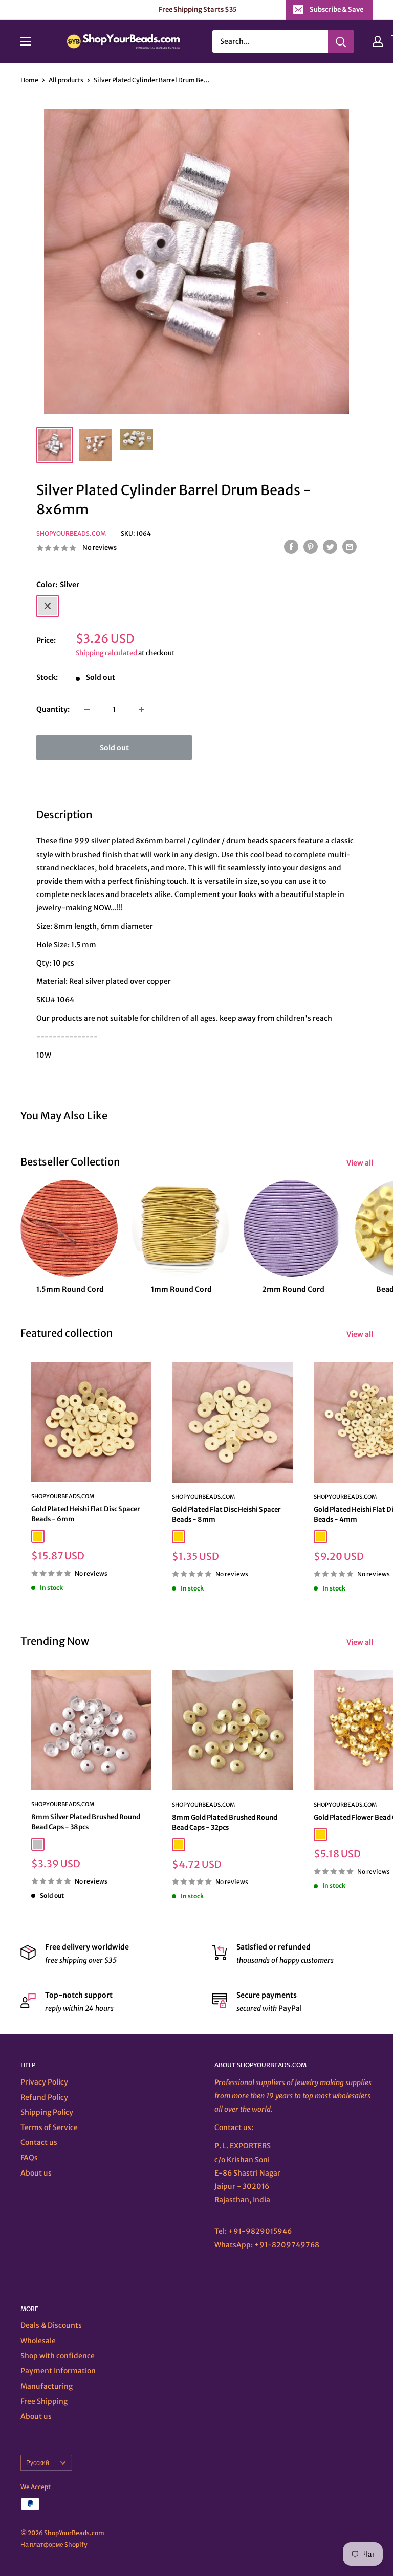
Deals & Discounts (51, 2325)
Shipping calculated (106, 653)
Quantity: (53, 709)
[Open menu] (26, 41)
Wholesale (38, 2341)
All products (66, 80)
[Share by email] (350, 547)
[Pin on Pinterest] (311, 547)
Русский (38, 2463)
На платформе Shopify (54, 2545)
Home (29, 80)
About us (36, 2173)
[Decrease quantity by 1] (87, 710)
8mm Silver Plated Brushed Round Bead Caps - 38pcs (86, 1822)
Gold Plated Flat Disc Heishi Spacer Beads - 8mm (226, 1515)
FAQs (29, 2158)
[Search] (341, 41)
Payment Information (58, 2371)
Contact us (39, 2142)
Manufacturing (47, 2386)
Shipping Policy (47, 2112)
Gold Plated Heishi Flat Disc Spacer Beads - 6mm (86, 1514)
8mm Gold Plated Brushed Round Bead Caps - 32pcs (225, 1822)
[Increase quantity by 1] (141, 710)
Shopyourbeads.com (71, 534)
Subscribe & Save (336, 9)
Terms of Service (49, 2127)
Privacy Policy (44, 2082)
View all (361, 1163)
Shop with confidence (58, 2356)
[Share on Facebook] (291, 547)
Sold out (114, 748)
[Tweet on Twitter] (330, 547)
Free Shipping (44, 2401)
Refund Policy (44, 2097)
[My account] (378, 41)
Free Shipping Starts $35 (198, 9)
